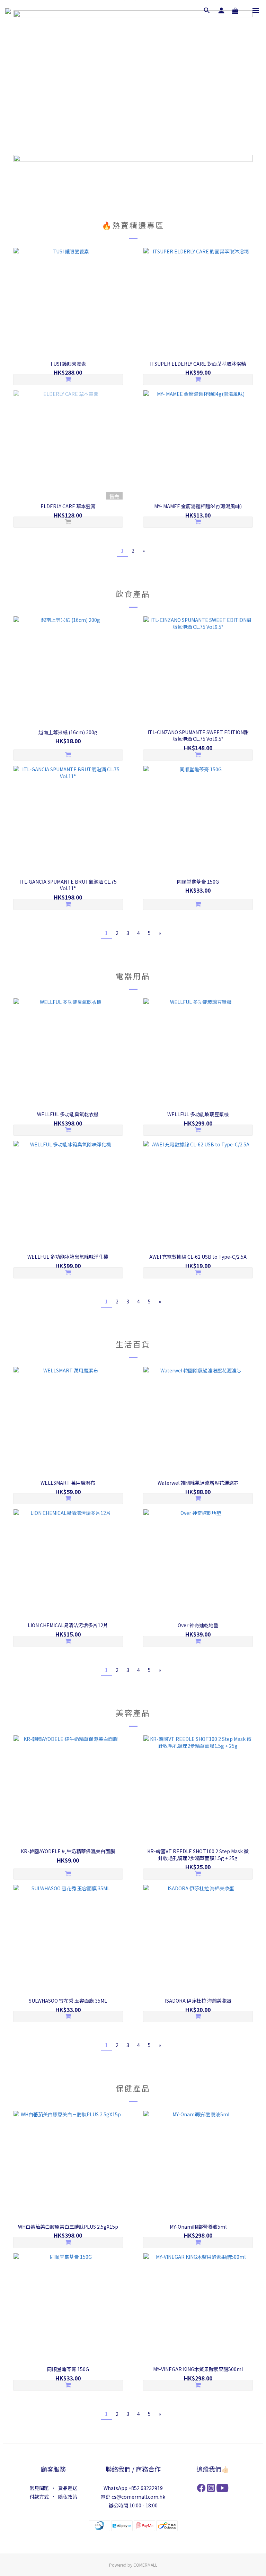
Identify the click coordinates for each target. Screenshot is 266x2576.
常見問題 (39, 2488)
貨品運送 (68, 2488)
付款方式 (39, 2497)
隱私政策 (68, 2497)
